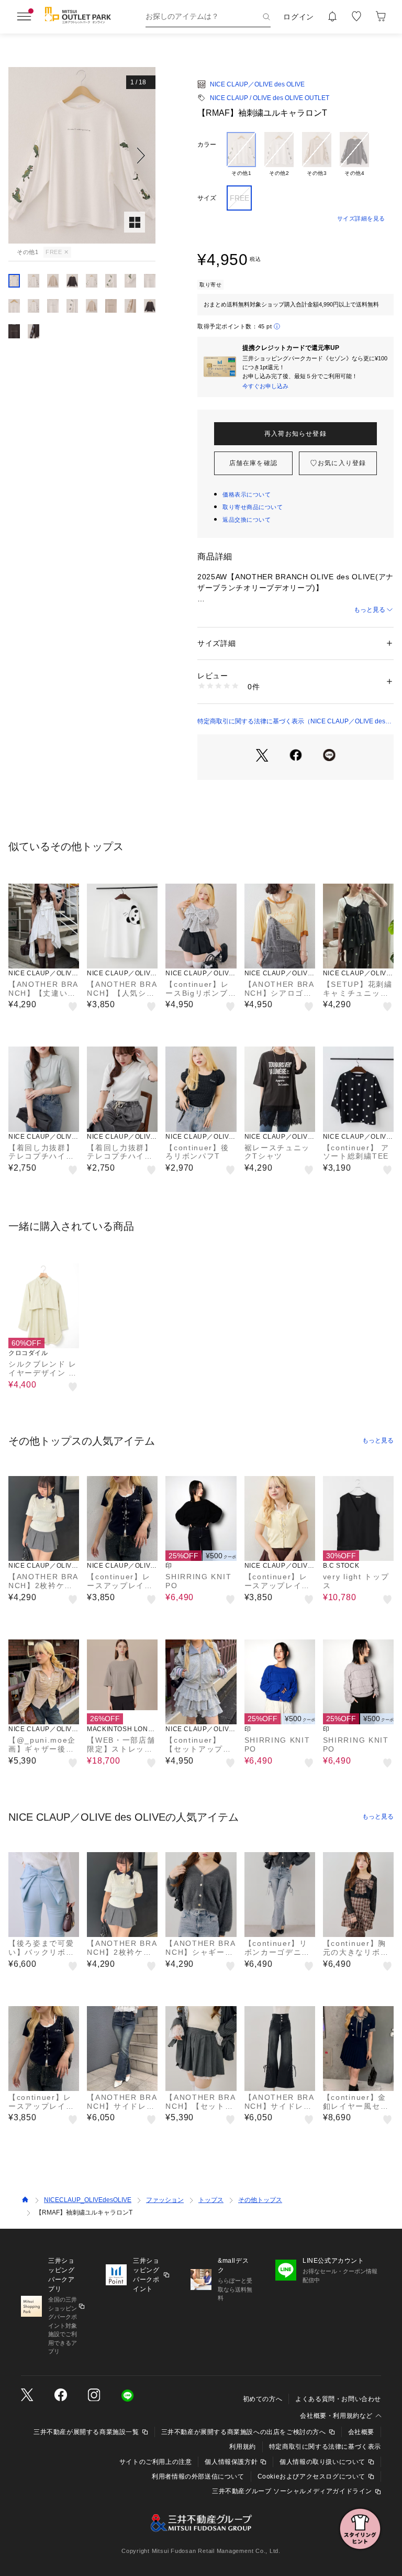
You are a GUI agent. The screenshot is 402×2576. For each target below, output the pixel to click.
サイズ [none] (207, 198)
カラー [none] (207, 145)
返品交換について (247, 520)
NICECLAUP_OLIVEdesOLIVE (88, 2200)
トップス (211, 2200)
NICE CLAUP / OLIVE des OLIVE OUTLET (270, 98)
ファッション (165, 2200)
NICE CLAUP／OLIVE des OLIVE (257, 84)
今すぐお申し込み (265, 386)
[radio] (241, 155)
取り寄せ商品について (253, 507)
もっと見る (370, 610)
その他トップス (260, 2200)
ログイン (299, 17)
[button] (82, 155)
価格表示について (247, 494)
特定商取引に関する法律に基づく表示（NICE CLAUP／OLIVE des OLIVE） (291, 722)
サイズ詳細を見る (361, 218)
